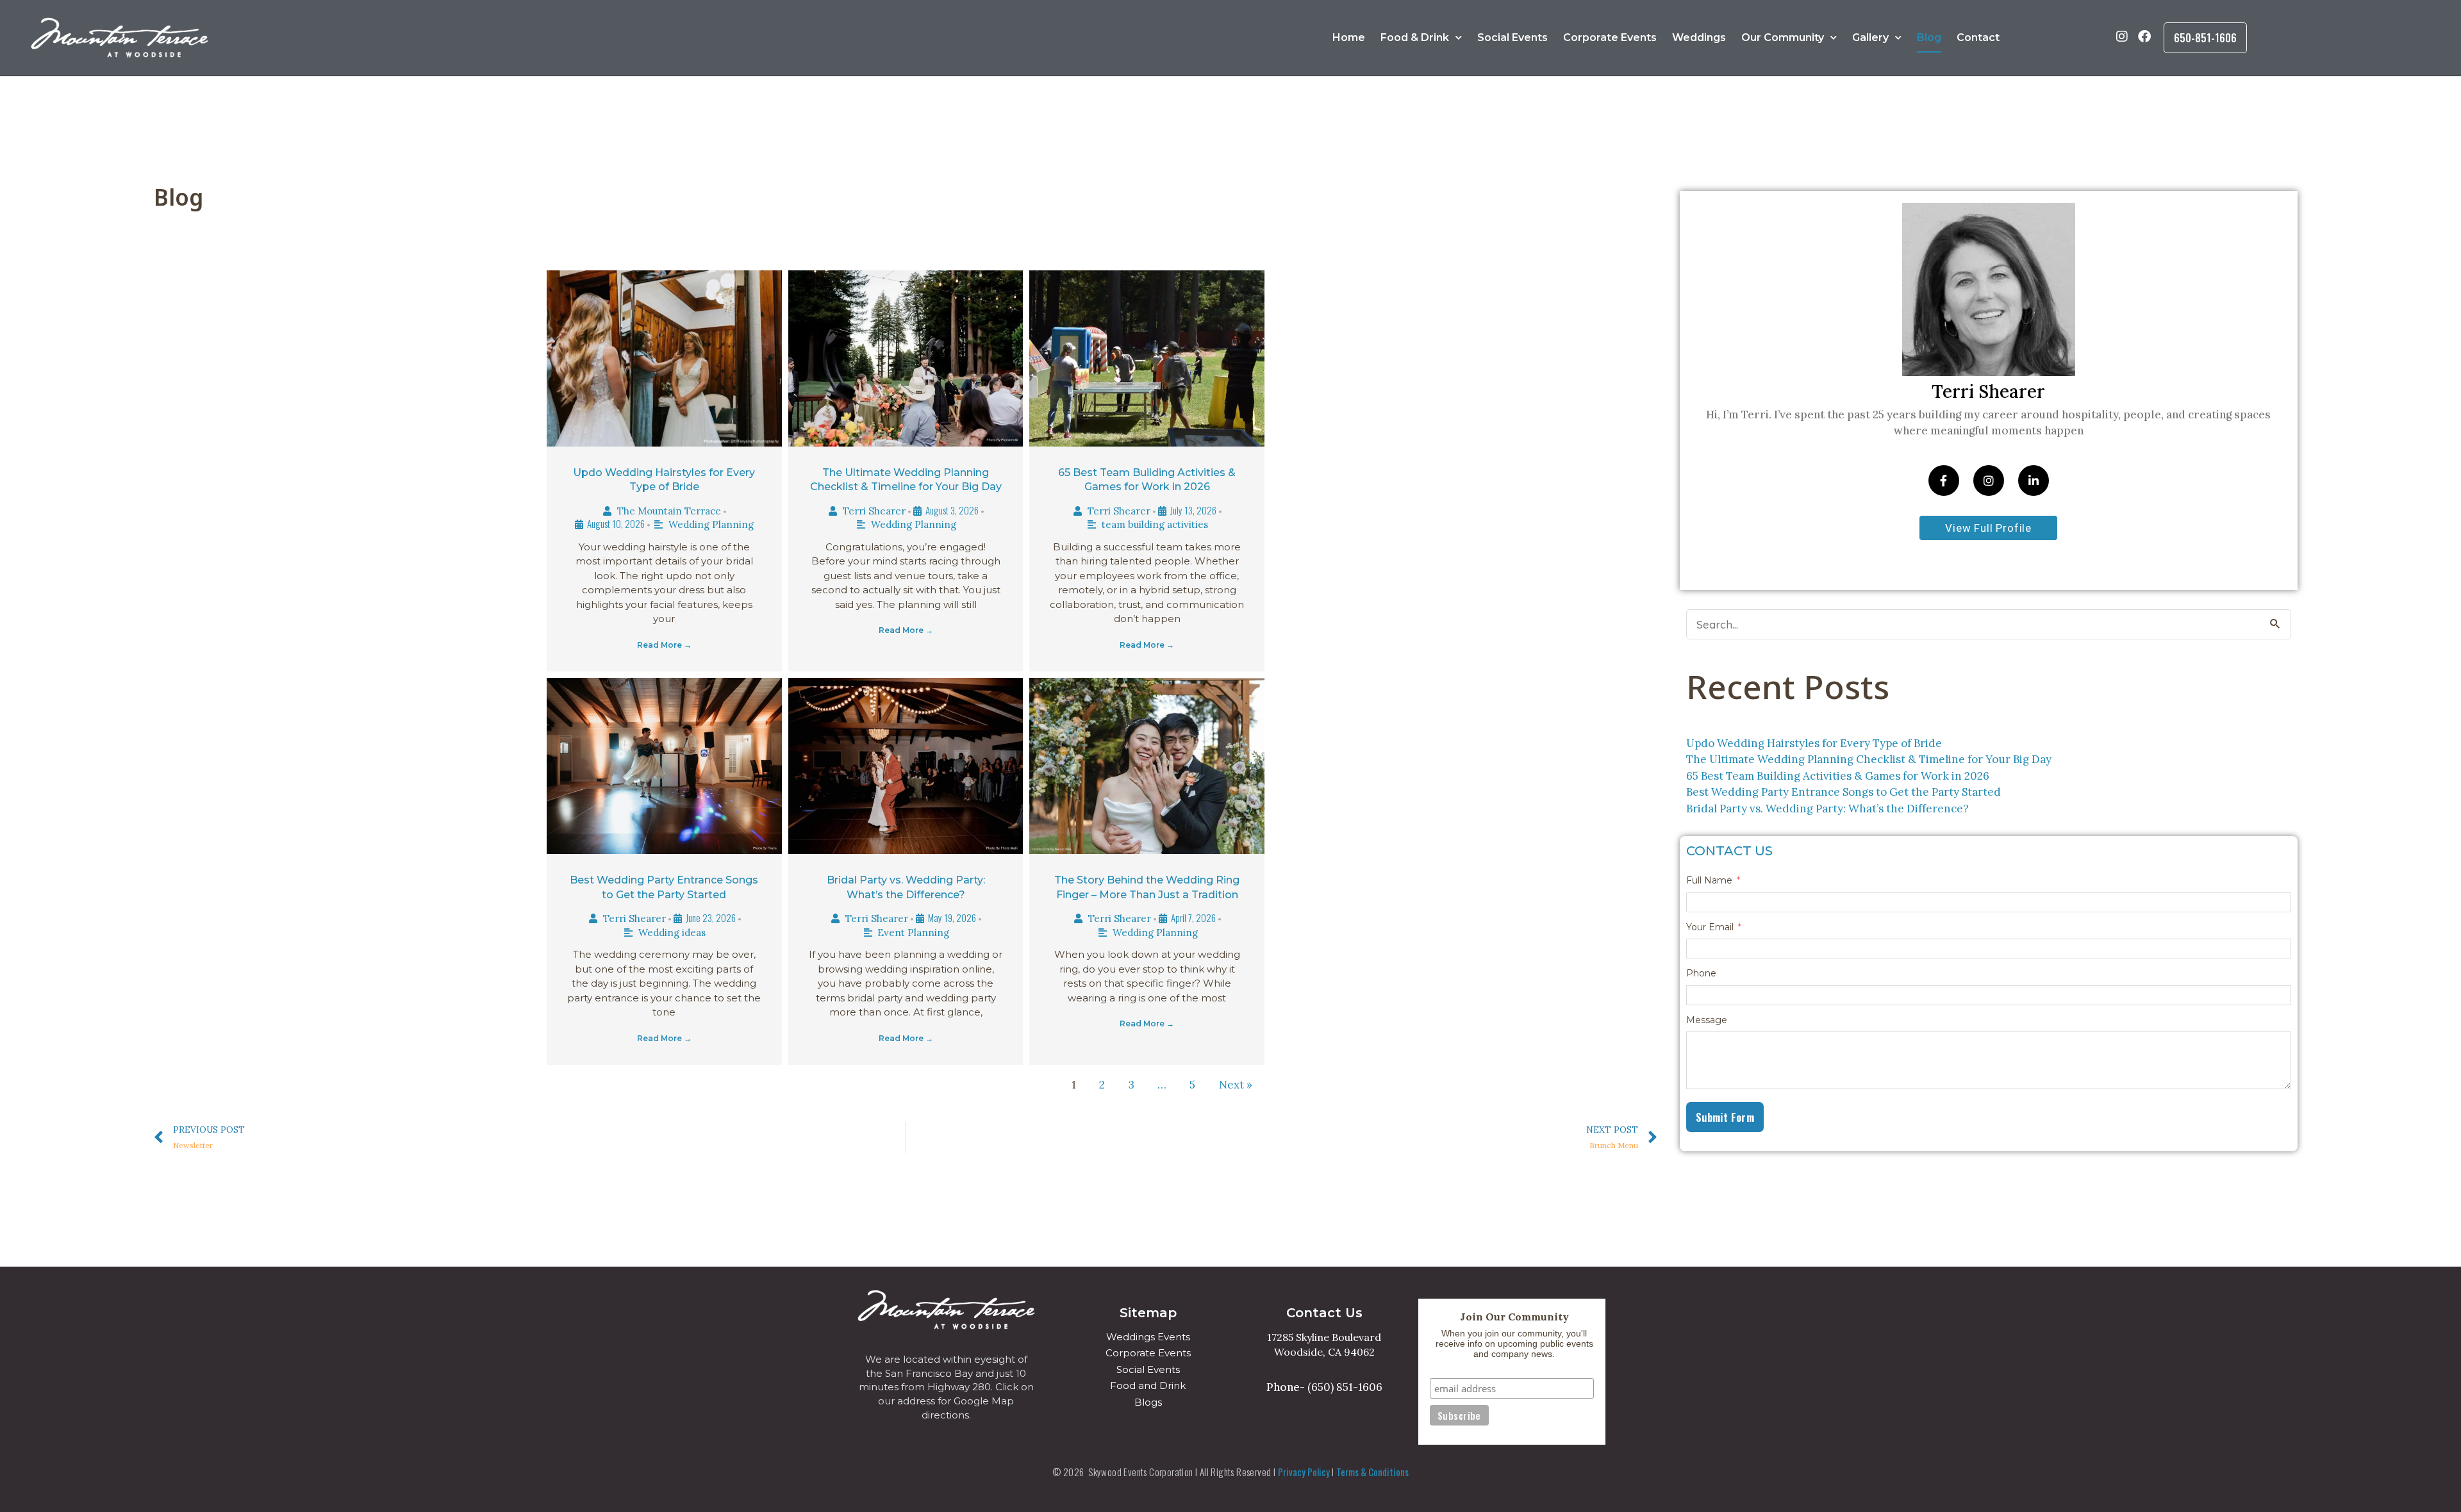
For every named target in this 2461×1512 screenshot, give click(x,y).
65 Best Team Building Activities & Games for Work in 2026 (1838, 776)
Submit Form (1725, 1117)
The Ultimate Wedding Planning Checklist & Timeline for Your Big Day (1869, 759)
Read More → (664, 645)
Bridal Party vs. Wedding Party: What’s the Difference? (1827, 809)
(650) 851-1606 (1345, 1387)
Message (1707, 1020)
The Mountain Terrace (669, 511)
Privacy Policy (1304, 1472)
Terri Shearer (874, 511)
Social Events (1512, 37)
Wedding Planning (711, 524)
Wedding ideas (672, 933)
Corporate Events (1610, 37)
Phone (1701, 974)
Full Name (1709, 881)
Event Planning (913, 933)
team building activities (1155, 524)
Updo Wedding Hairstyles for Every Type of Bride (1814, 743)
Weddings (1699, 37)
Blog (1929, 37)
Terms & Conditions (1372, 1472)
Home (1349, 37)
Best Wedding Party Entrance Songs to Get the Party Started (1844, 792)
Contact (1978, 37)
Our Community (1783, 37)
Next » (1236, 1085)
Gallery (1870, 37)
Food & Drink (1415, 37)
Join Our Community (1514, 1317)
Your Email (1710, 927)
